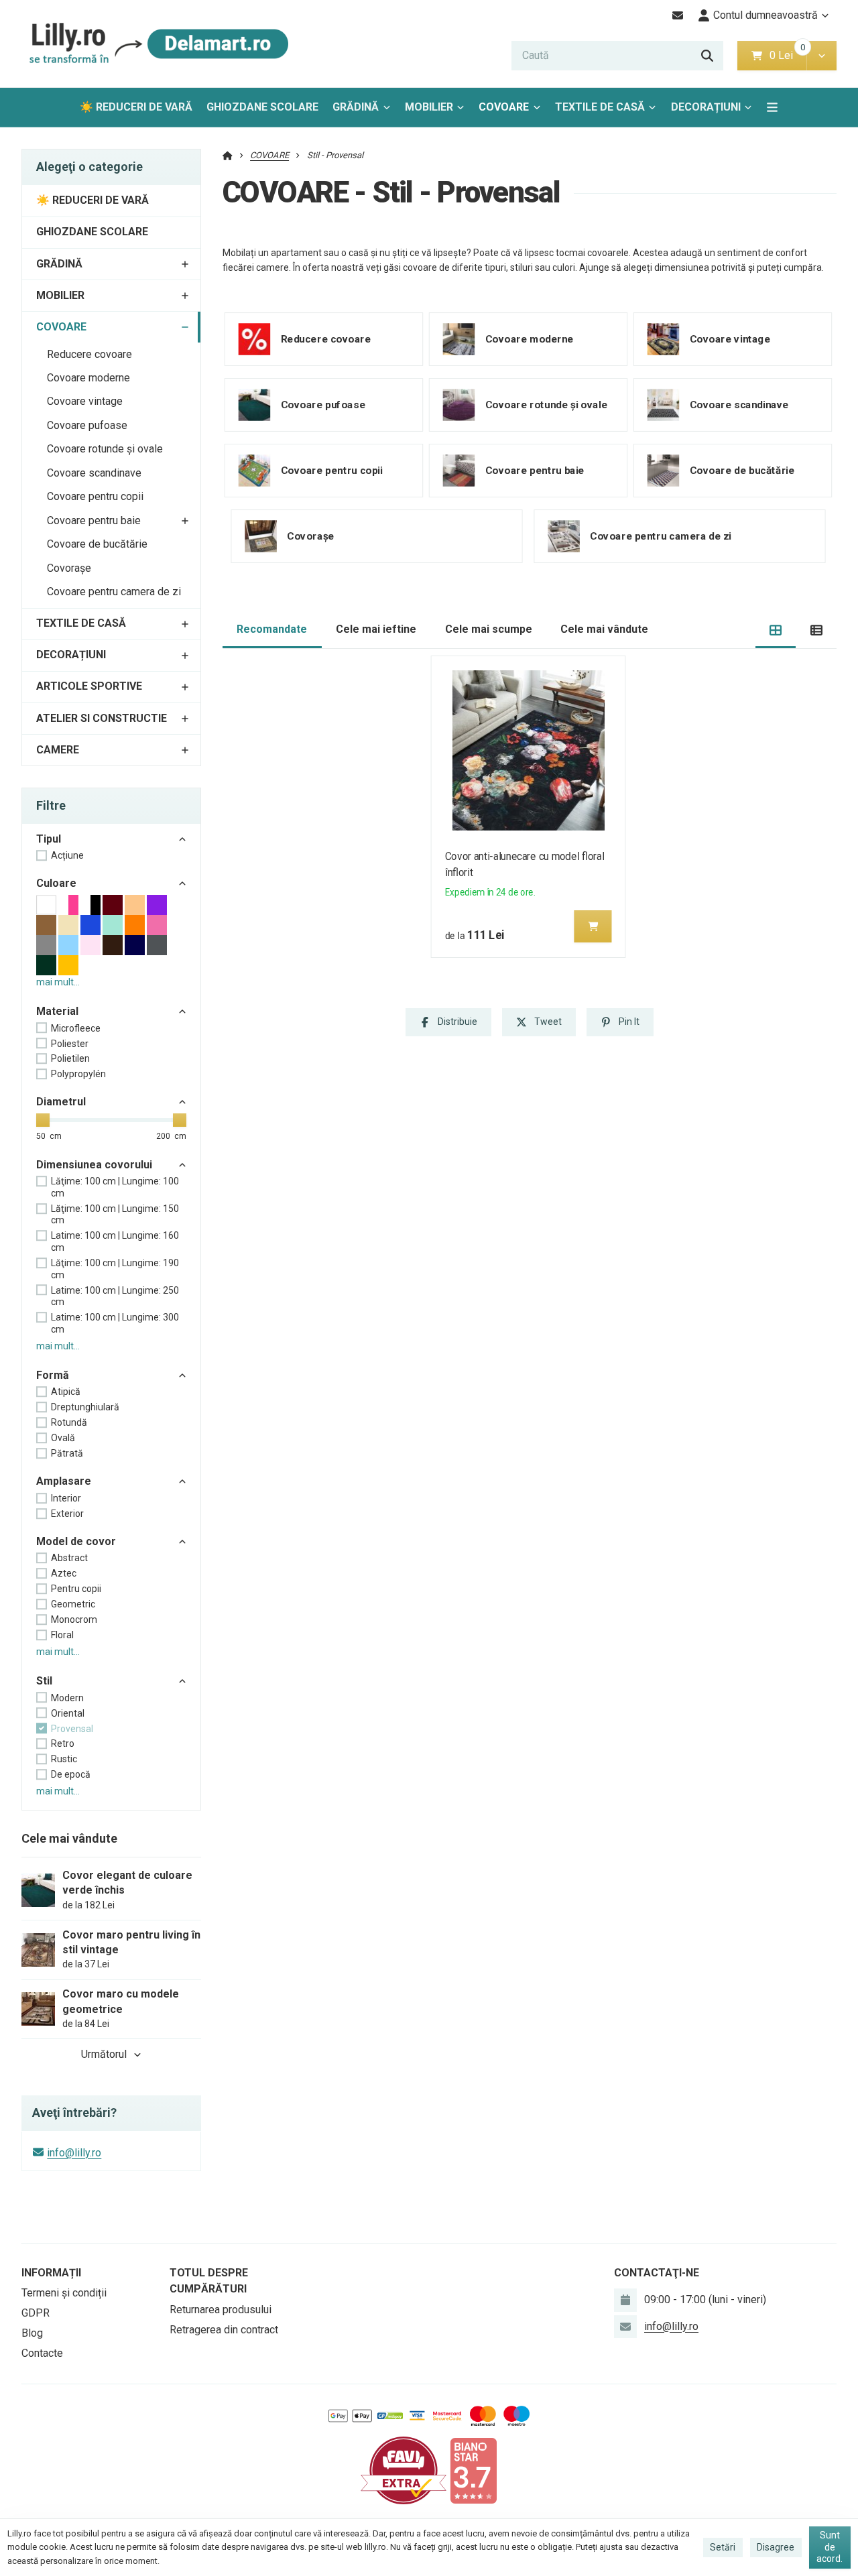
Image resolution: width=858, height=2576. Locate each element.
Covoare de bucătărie (97, 544)
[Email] (678, 15)
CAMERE (58, 750)
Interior (66, 1498)
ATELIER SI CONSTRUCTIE (102, 718)
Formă (53, 1375)
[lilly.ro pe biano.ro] (473, 2470)
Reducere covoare (89, 354)
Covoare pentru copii (95, 496)
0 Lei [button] (788, 55)
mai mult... (58, 982)
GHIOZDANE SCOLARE (262, 107)
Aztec (64, 1573)
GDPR (36, 2313)
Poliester (70, 1044)
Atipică (66, 1392)
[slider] (43, 1120)
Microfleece (76, 1028)
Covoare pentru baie (94, 520)
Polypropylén (78, 1074)
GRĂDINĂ (356, 107)
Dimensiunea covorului (94, 1165)
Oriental (68, 1713)
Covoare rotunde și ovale (105, 449)
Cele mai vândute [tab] (604, 629)
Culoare (56, 883)
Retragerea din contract (224, 2330)
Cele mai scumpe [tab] (489, 629)
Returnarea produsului (221, 2310)
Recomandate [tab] (272, 629)
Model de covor (76, 1541)
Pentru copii (76, 1589)
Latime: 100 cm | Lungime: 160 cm (115, 1241)
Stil (44, 1681)
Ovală (63, 1438)
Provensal (72, 1729)
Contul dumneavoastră (765, 15)
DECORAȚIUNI (706, 107)
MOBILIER (429, 107)
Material (57, 1011)
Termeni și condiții (64, 2293)
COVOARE (513, 111)
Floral (62, 1635)
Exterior (67, 1514)
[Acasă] (156, 44)
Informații (51, 2273)
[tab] (776, 630)
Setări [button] (723, 2547)
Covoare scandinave (94, 473)
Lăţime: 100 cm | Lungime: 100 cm (115, 1187)
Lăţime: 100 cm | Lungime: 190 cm (115, 1269)
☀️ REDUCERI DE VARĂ (136, 107)
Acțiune (67, 855)
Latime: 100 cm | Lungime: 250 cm (115, 1296)
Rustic (64, 1759)
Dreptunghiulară (85, 1407)
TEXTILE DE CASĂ (600, 107)
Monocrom (74, 1619)
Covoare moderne (88, 378)
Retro (63, 1743)
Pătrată (67, 1453)
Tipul (49, 839)
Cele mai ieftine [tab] (376, 629)
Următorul (104, 2054)
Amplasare (64, 1481)
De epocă (71, 1774)
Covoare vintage (85, 401)
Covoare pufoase (87, 425)
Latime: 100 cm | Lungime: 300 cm (115, 1323)
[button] (821, 56)
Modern (67, 1698)
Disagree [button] (776, 2547)
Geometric (73, 1604)
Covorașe (69, 568)
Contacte (42, 2353)
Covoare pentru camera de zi (114, 592)
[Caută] (707, 56)
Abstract (69, 1558)
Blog (32, 2333)
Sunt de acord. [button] (830, 2547)
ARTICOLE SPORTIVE (89, 686)
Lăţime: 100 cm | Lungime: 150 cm (115, 1215)
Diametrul (61, 1102)
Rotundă (69, 1422)
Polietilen (70, 1058)
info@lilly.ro (74, 2153)
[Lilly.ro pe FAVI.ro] (404, 2470)
